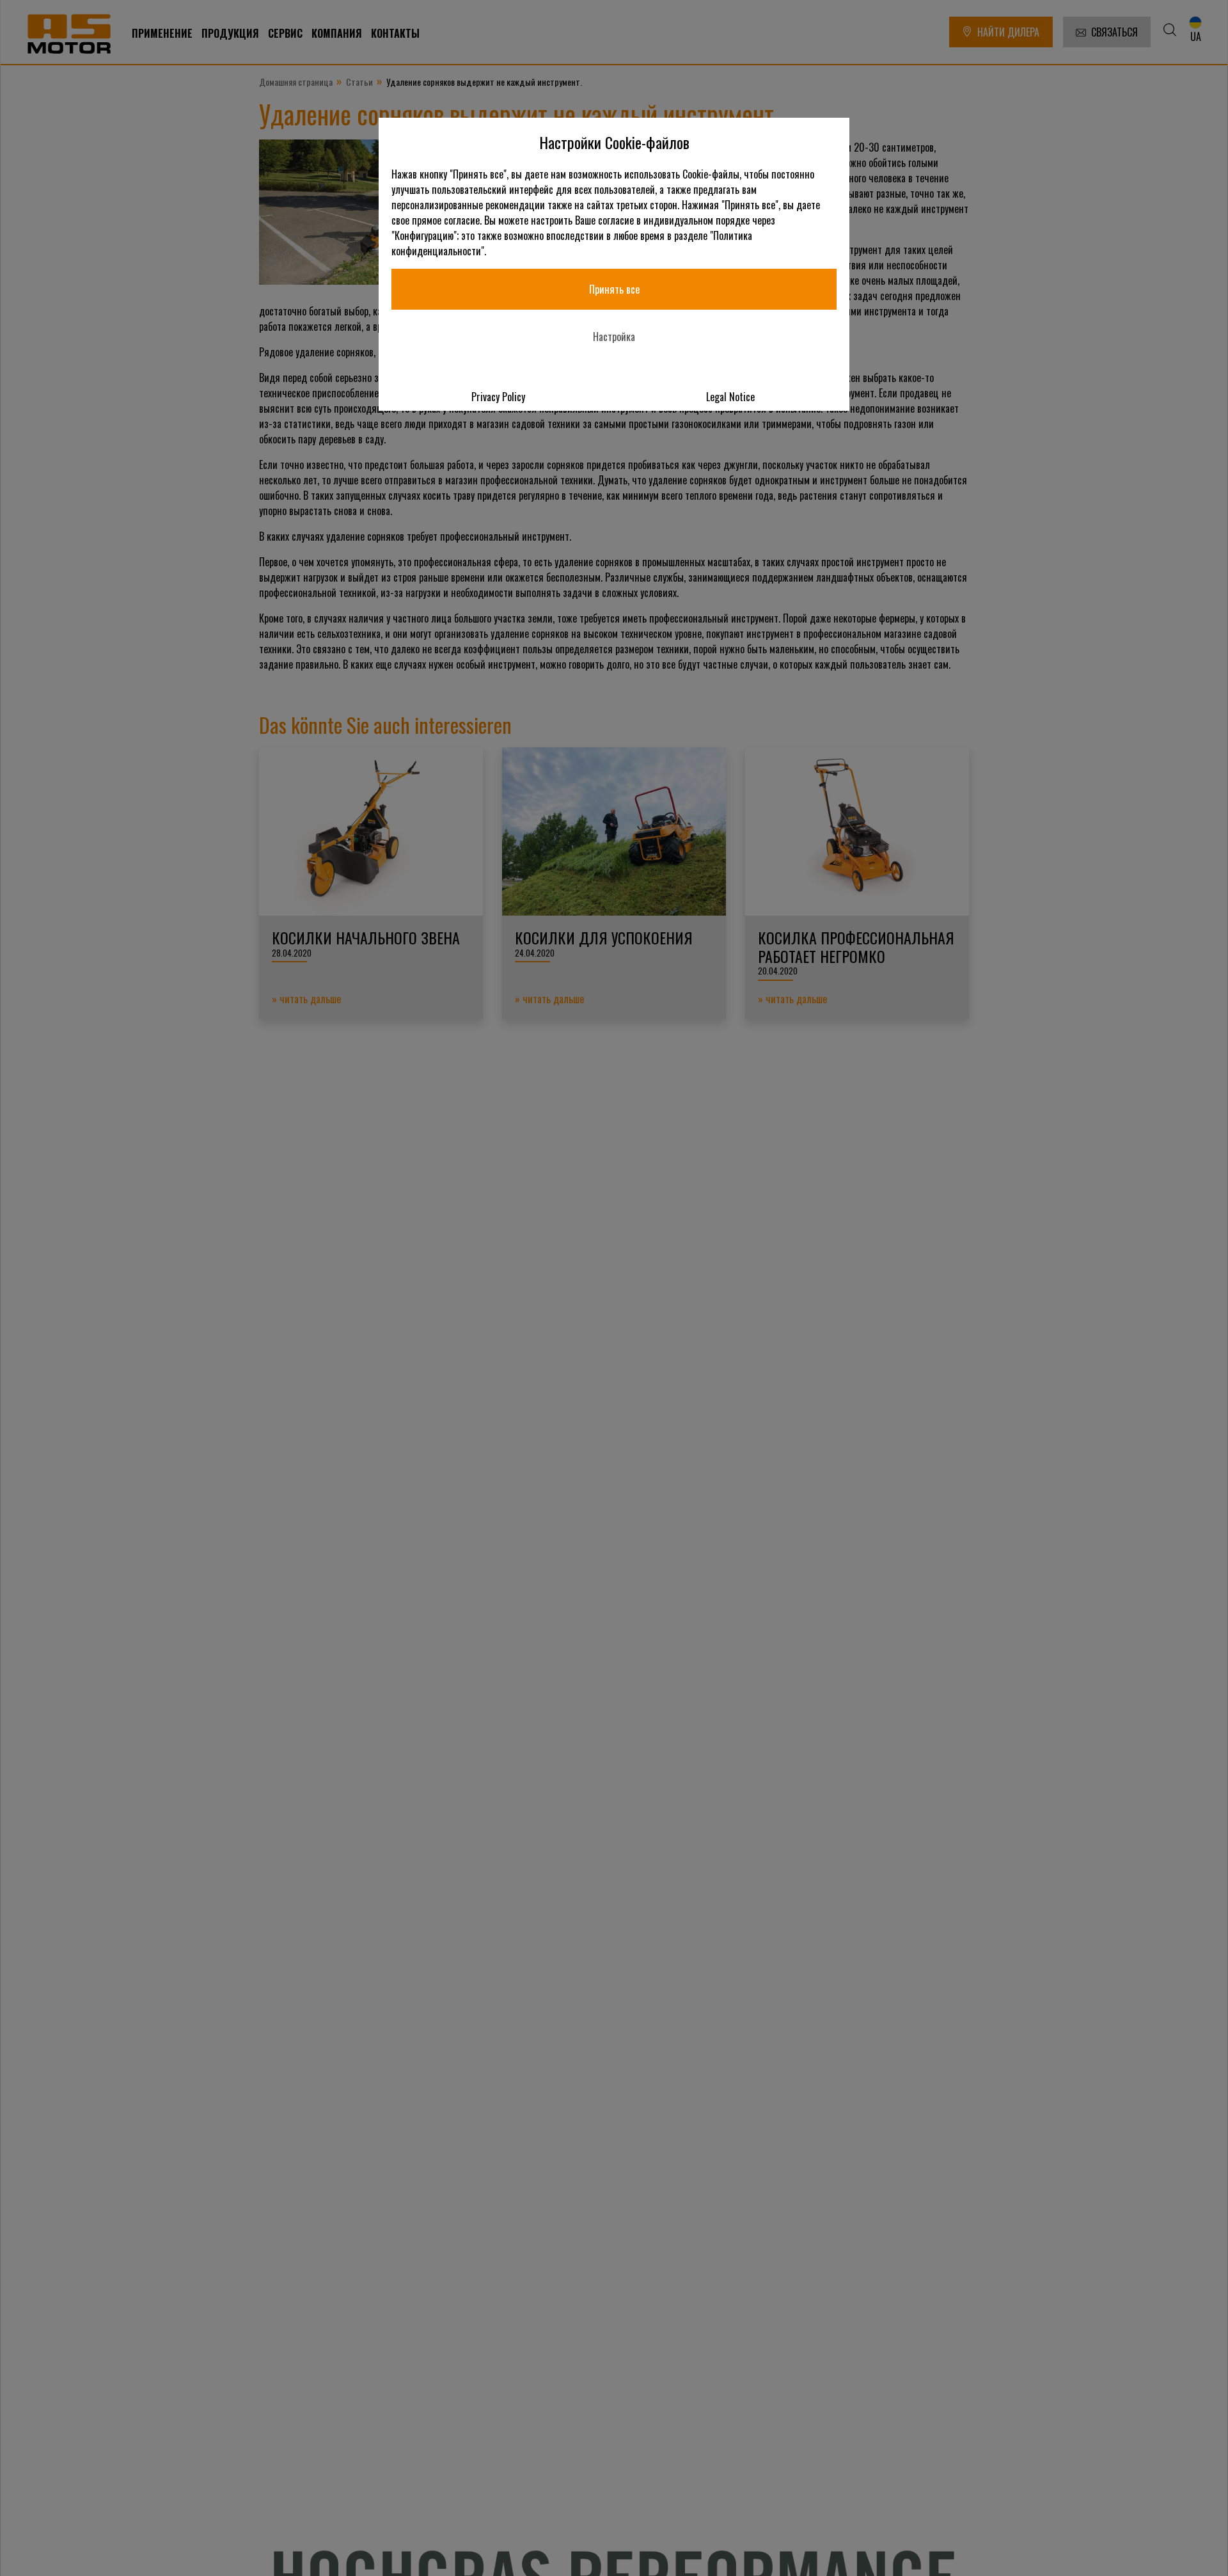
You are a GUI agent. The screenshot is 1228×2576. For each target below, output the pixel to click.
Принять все (614, 289)
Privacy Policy (498, 397)
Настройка (614, 337)
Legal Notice (730, 397)
